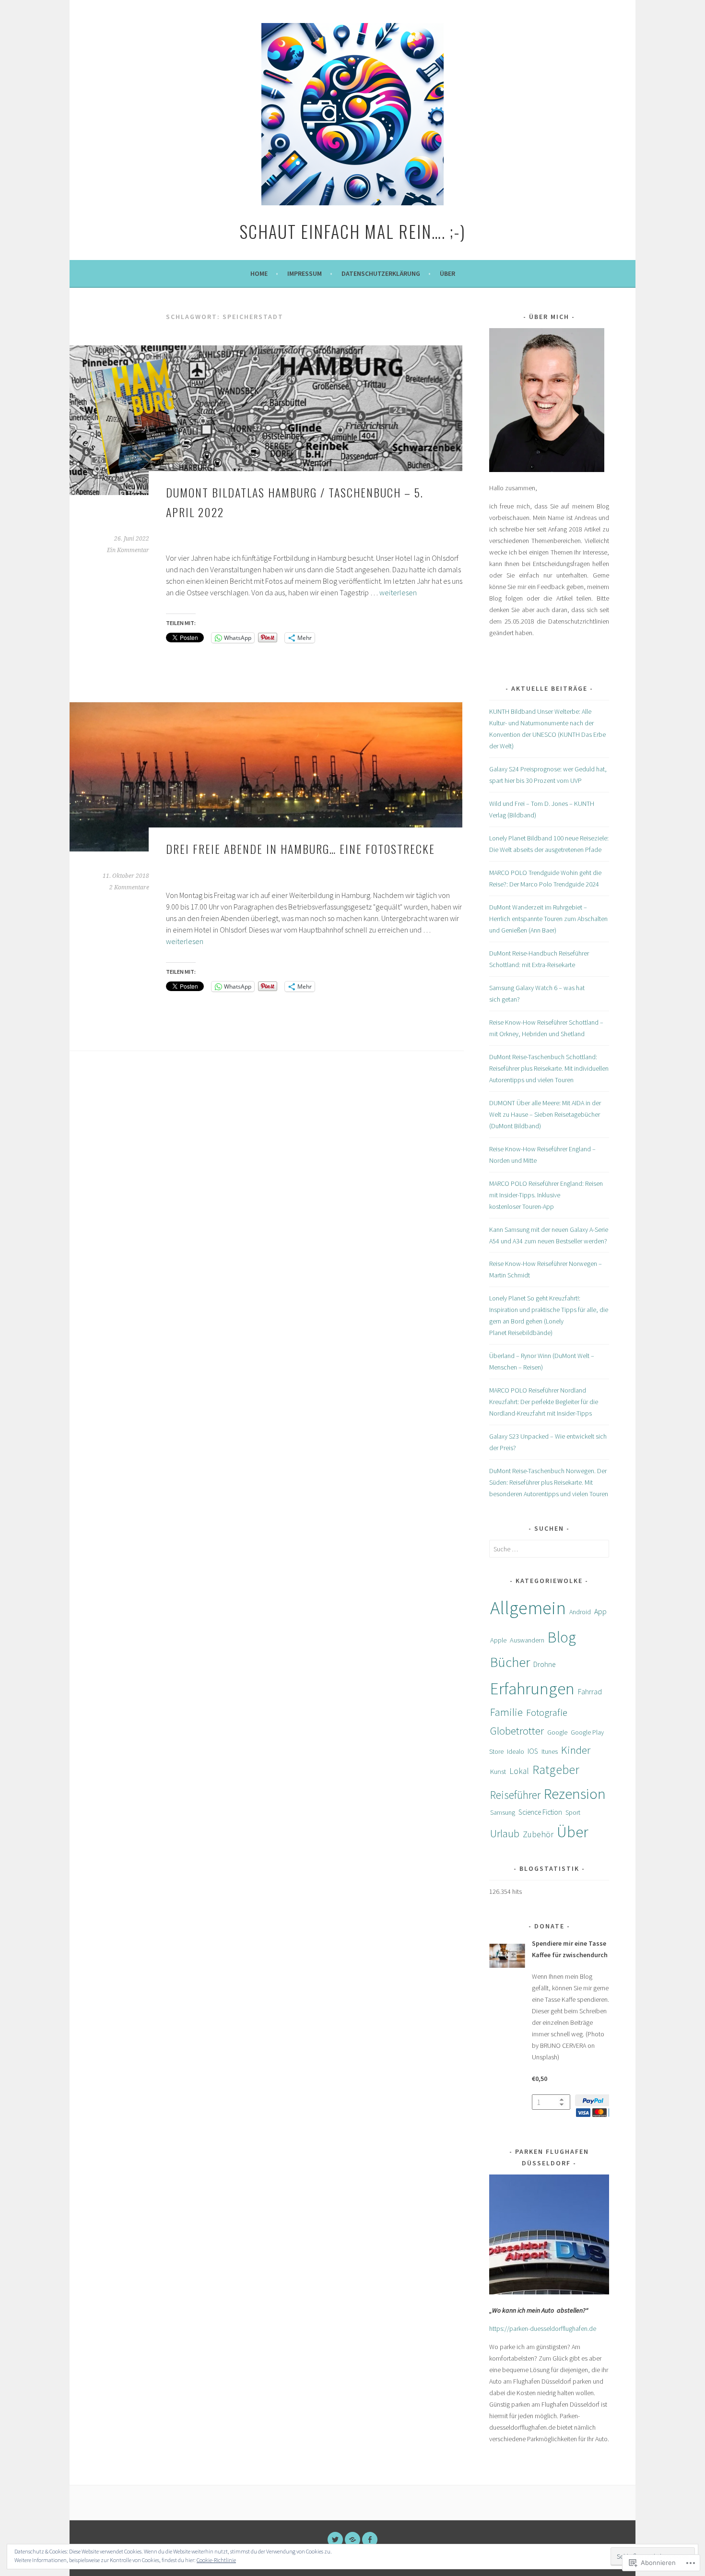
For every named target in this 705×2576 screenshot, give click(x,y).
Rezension (575, 1793)
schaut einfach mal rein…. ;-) (352, 231)
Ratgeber (556, 1770)
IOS (533, 1751)
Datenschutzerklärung (381, 273)
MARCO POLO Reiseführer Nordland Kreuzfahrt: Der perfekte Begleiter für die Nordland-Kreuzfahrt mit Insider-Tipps (544, 1402)
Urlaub (505, 1833)
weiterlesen (398, 592)
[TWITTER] (335, 2540)
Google (557, 1732)
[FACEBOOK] (370, 2540)
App (600, 1612)
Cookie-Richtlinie (216, 2560)
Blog (562, 1637)
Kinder (576, 1750)
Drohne (544, 1664)
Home (259, 273)
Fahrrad (590, 1691)
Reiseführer (515, 1795)
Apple (498, 1640)
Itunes (550, 1751)
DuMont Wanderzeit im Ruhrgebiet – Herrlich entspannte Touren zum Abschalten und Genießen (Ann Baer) (548, 919)
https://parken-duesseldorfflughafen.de (543, 2328)
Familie (506, 1712)
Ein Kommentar (128, 550)
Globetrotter (517, 1731)
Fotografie (547, 1712)
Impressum (305, 273)
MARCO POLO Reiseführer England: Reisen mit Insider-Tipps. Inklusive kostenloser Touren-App (546, 1195)
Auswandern (527, 1640)
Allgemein (528, 1608)
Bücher (510, 1662)
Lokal (519, 1771)
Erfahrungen (532, 1689)
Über (447, 273)
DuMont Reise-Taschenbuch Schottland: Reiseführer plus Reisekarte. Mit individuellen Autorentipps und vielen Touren (549, 1068)
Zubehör (538, 1834)
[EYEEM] (352, 2540)
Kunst (498, 1772)
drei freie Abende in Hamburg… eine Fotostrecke (300, 849)
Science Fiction (540, 1812)
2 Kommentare (129, 887)
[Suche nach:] (549, 1549)
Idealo (516, 1751)
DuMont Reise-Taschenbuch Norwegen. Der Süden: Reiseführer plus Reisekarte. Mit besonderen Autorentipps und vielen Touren (549, 1482)
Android (580, 1612)
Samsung (503, 1812)
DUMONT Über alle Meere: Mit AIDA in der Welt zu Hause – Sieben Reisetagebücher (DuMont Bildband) (545, 1114)
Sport (573, 1812)
